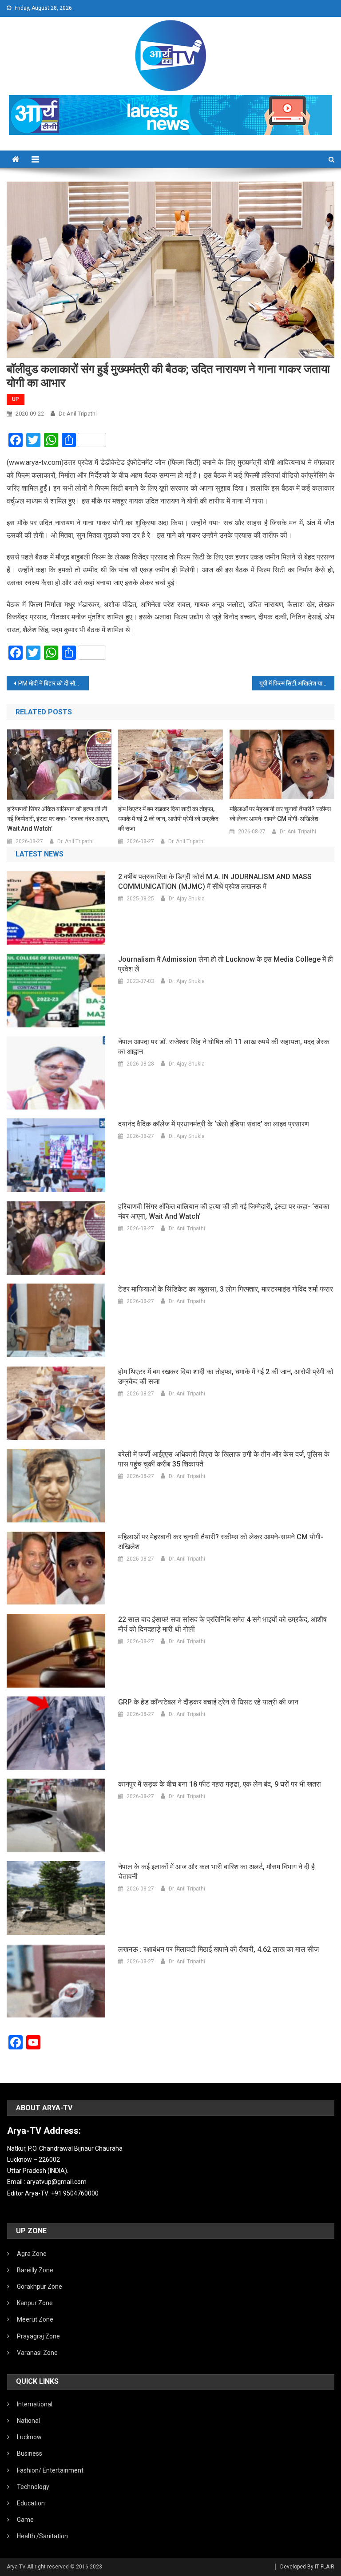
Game (25, 2520)
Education (31, 2503)
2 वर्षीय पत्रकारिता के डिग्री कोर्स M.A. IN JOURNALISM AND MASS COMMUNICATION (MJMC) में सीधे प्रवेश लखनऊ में (215, 882)
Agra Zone (32, 2254)
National (28, 2421)
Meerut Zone (35, 2319)
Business (30, 2453)
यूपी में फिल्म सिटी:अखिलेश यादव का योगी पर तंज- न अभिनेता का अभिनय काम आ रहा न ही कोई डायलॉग (297, 683)
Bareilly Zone (35, 2270)
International (35, 2404)
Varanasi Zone (37, 2353)
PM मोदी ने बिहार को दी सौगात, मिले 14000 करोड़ (53, 683)
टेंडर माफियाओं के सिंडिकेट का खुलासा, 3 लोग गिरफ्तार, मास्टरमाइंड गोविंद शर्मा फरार (226, 1289)
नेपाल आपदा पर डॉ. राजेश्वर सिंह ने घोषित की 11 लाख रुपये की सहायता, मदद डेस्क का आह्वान (224, 1047)
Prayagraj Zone (38, 2336)
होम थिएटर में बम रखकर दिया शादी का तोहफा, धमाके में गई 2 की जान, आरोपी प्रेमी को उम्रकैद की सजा (168, 819)
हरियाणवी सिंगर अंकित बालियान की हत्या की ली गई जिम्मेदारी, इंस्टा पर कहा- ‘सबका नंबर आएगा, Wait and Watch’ (58, 819)
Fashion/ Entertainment (50, 2470)
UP (16, 399)
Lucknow (29, 2437)
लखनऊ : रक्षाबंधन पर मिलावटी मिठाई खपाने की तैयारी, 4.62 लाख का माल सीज (218, 1949)
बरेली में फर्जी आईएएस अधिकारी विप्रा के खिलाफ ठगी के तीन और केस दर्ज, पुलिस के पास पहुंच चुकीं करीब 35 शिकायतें (224, 1459)
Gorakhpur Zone (40, 2287)
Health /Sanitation (42, 2536)
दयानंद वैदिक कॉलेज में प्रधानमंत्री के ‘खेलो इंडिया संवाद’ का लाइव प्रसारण (214, 1124)
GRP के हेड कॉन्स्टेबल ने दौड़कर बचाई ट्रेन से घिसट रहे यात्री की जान (208, 1702)
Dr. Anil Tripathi (78, 414)
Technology (33, 2487)
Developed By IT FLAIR (307, 2567)
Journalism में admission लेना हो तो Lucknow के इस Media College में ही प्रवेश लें (226, 964)
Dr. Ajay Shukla (187, 899)
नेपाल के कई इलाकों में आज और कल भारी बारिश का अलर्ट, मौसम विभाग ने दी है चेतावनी (216, 1872)
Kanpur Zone (35, 2303)
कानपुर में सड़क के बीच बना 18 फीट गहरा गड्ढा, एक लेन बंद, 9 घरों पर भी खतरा (220, 1784)
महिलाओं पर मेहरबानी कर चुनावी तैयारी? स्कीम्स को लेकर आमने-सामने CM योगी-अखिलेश (280, 814)
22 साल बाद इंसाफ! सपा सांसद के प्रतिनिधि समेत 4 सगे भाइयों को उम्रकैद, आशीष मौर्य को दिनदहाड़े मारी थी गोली (222, 1624)
